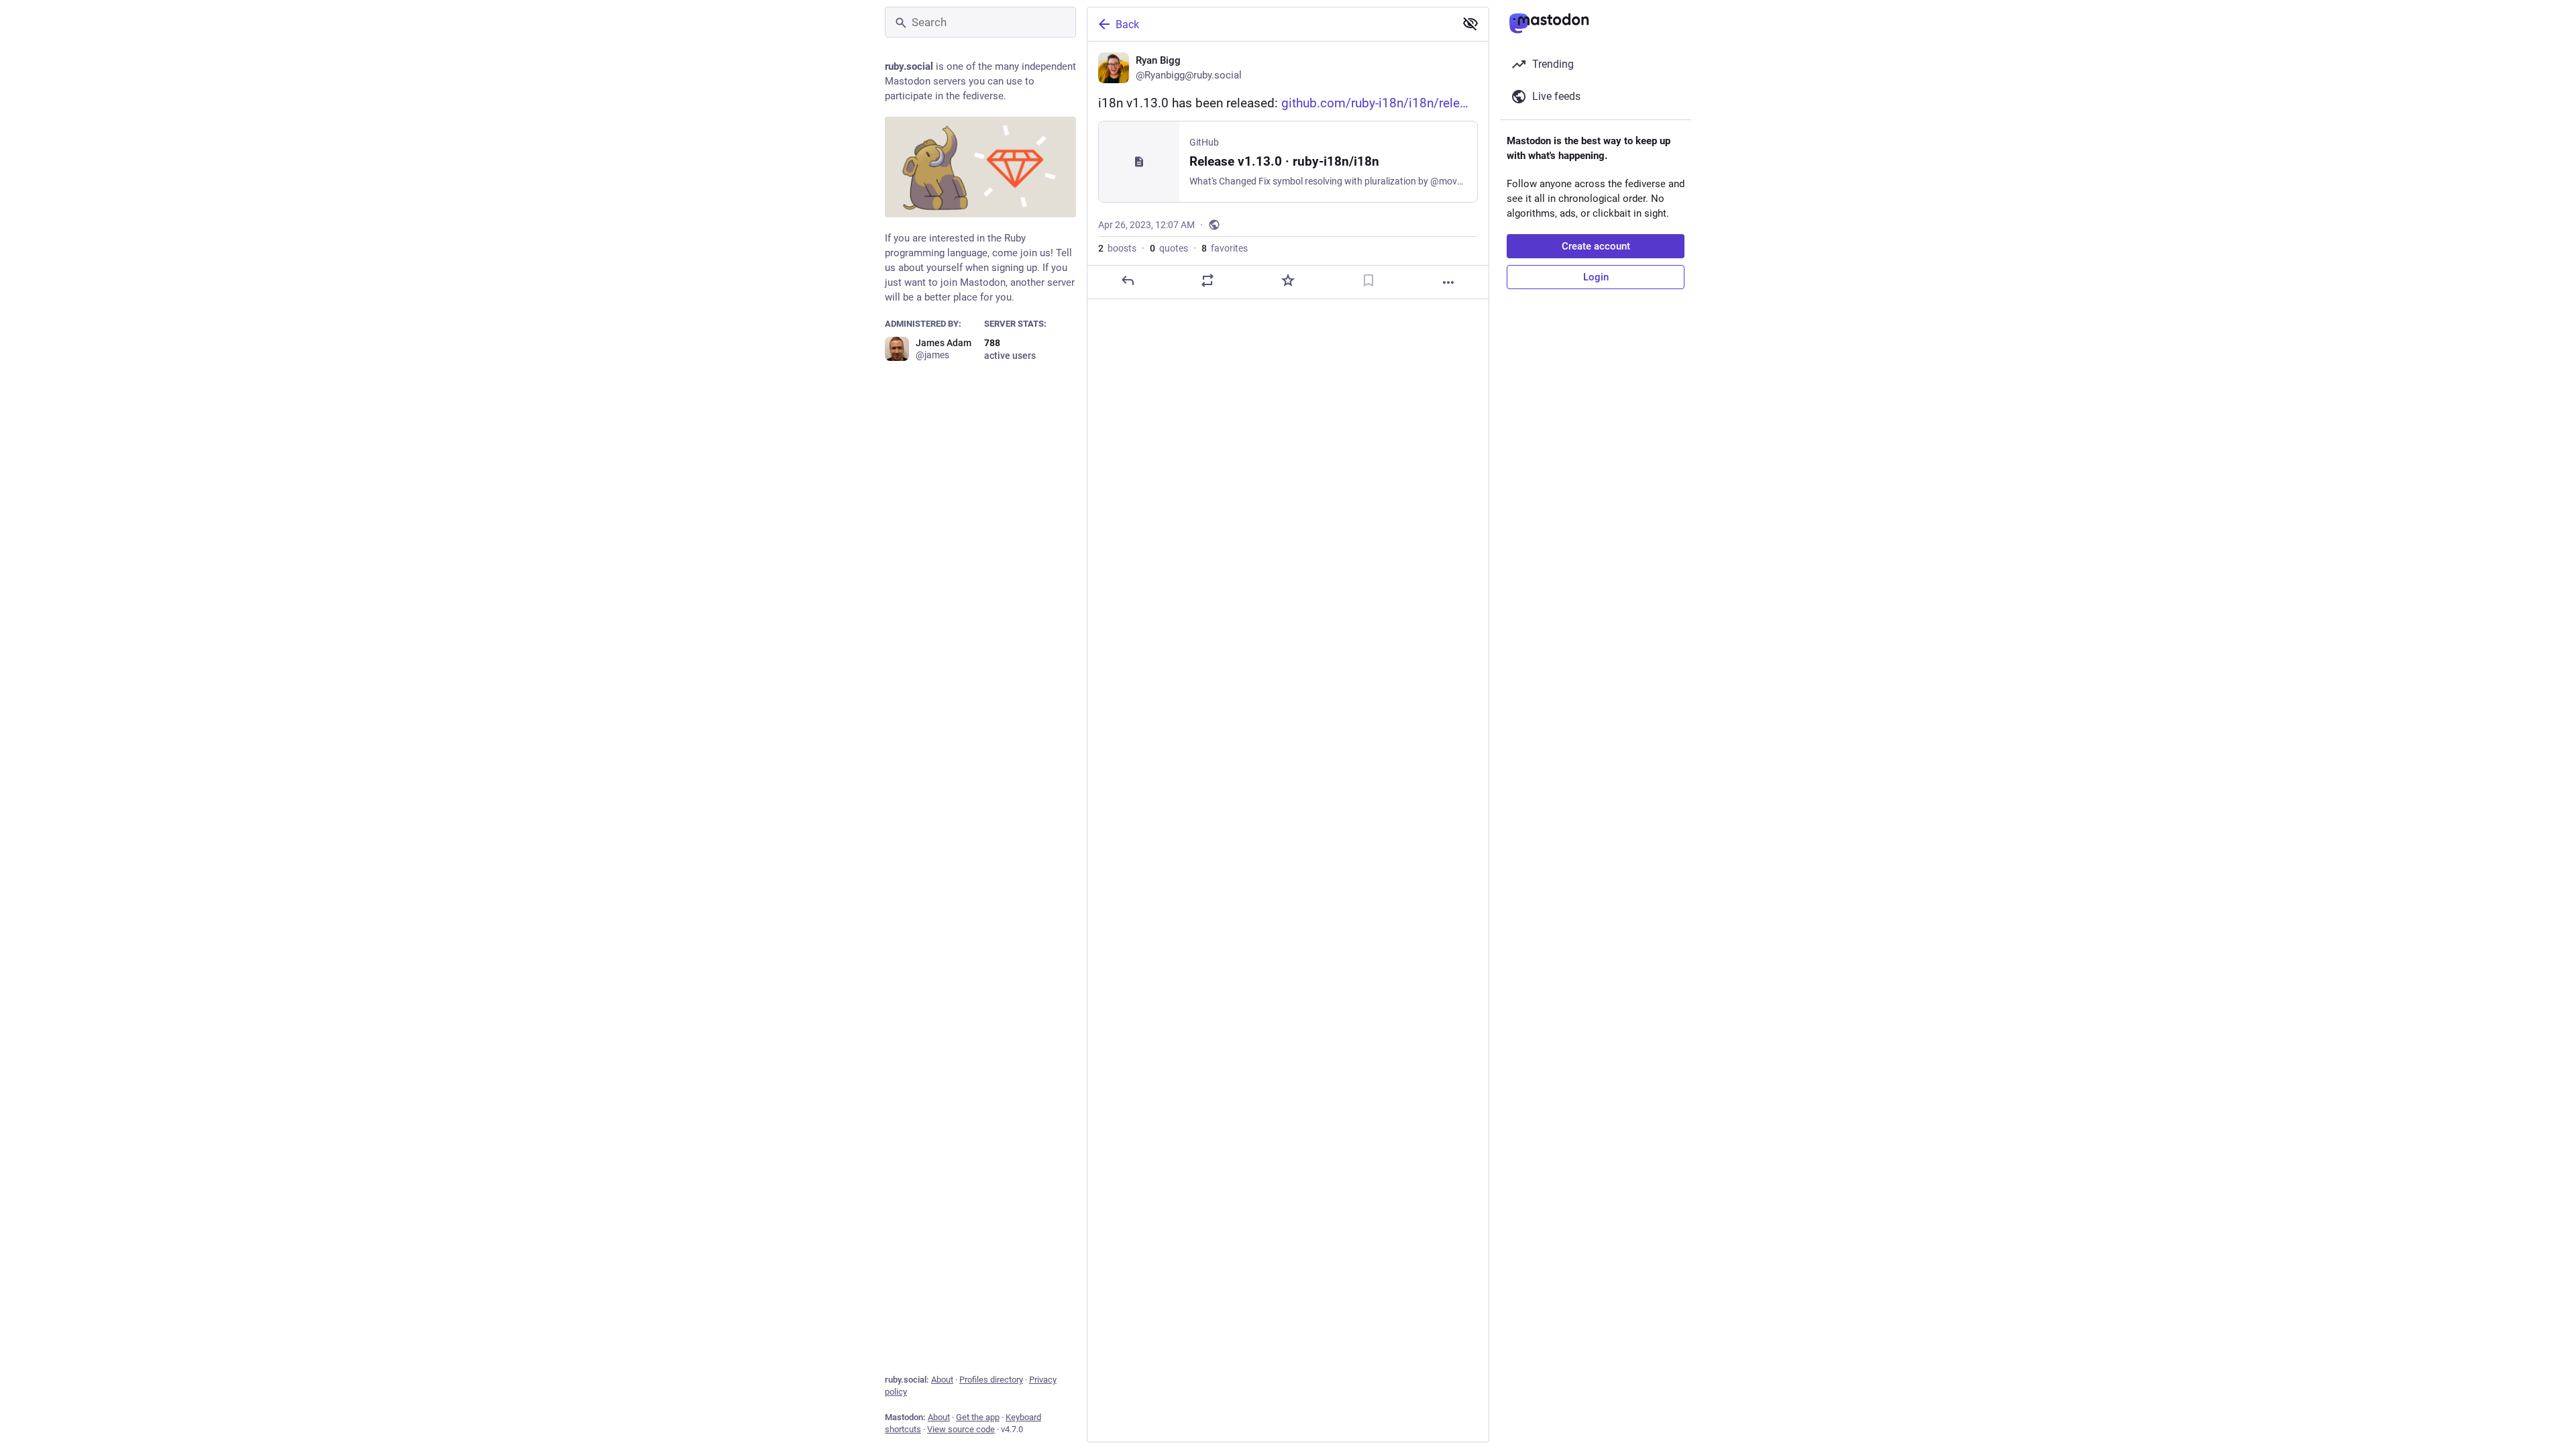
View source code (961, 1429)
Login (1596, 277)
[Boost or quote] (1207, 280)
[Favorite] (1288, 280)
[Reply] (1128, 280)
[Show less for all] (1470, 23)
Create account (1596, 246)
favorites (1225, 248)
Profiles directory (991, 1380)
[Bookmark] (1368, 280)
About (942, 1380)
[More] (1448, 282)
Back (1127, 24)
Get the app (978, 1417)
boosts (1117, 248)
